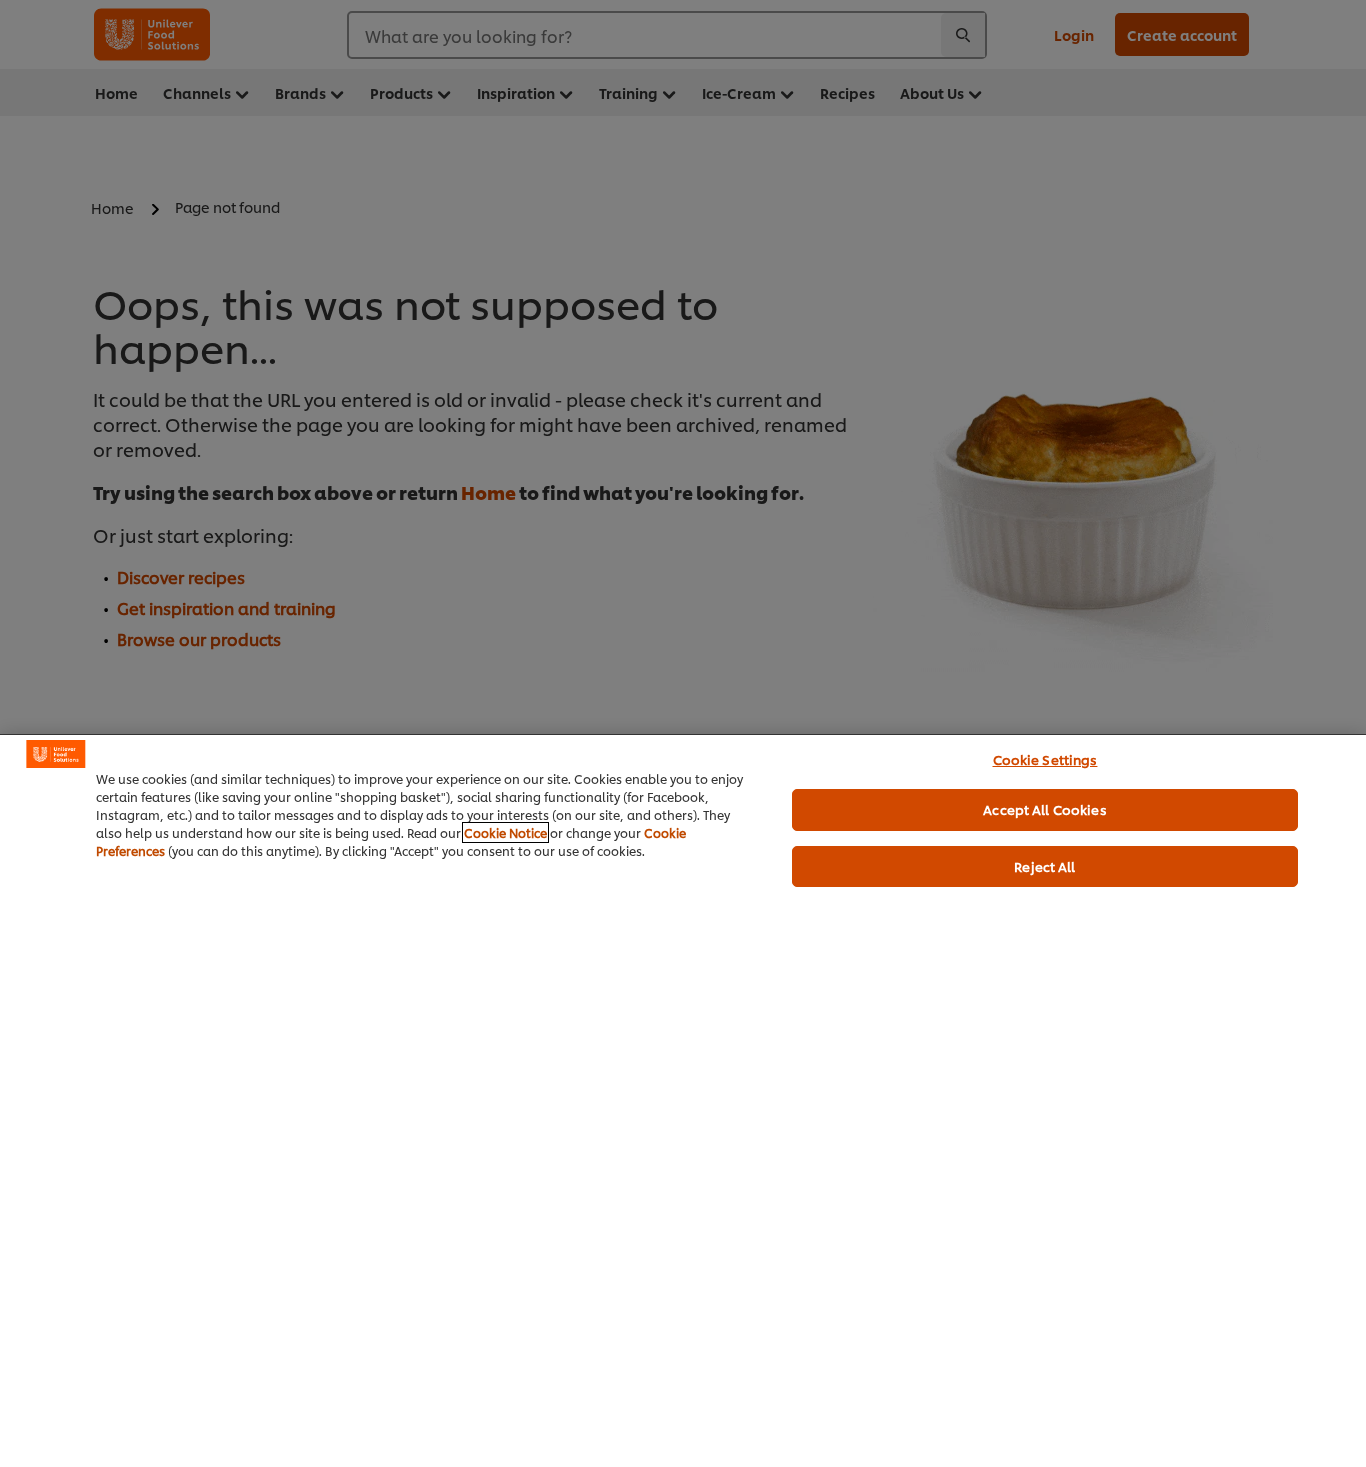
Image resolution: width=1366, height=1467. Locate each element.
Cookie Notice (505, 832)
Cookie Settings (1045, 759)
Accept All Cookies (1044, 809)
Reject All (1044, 866)
